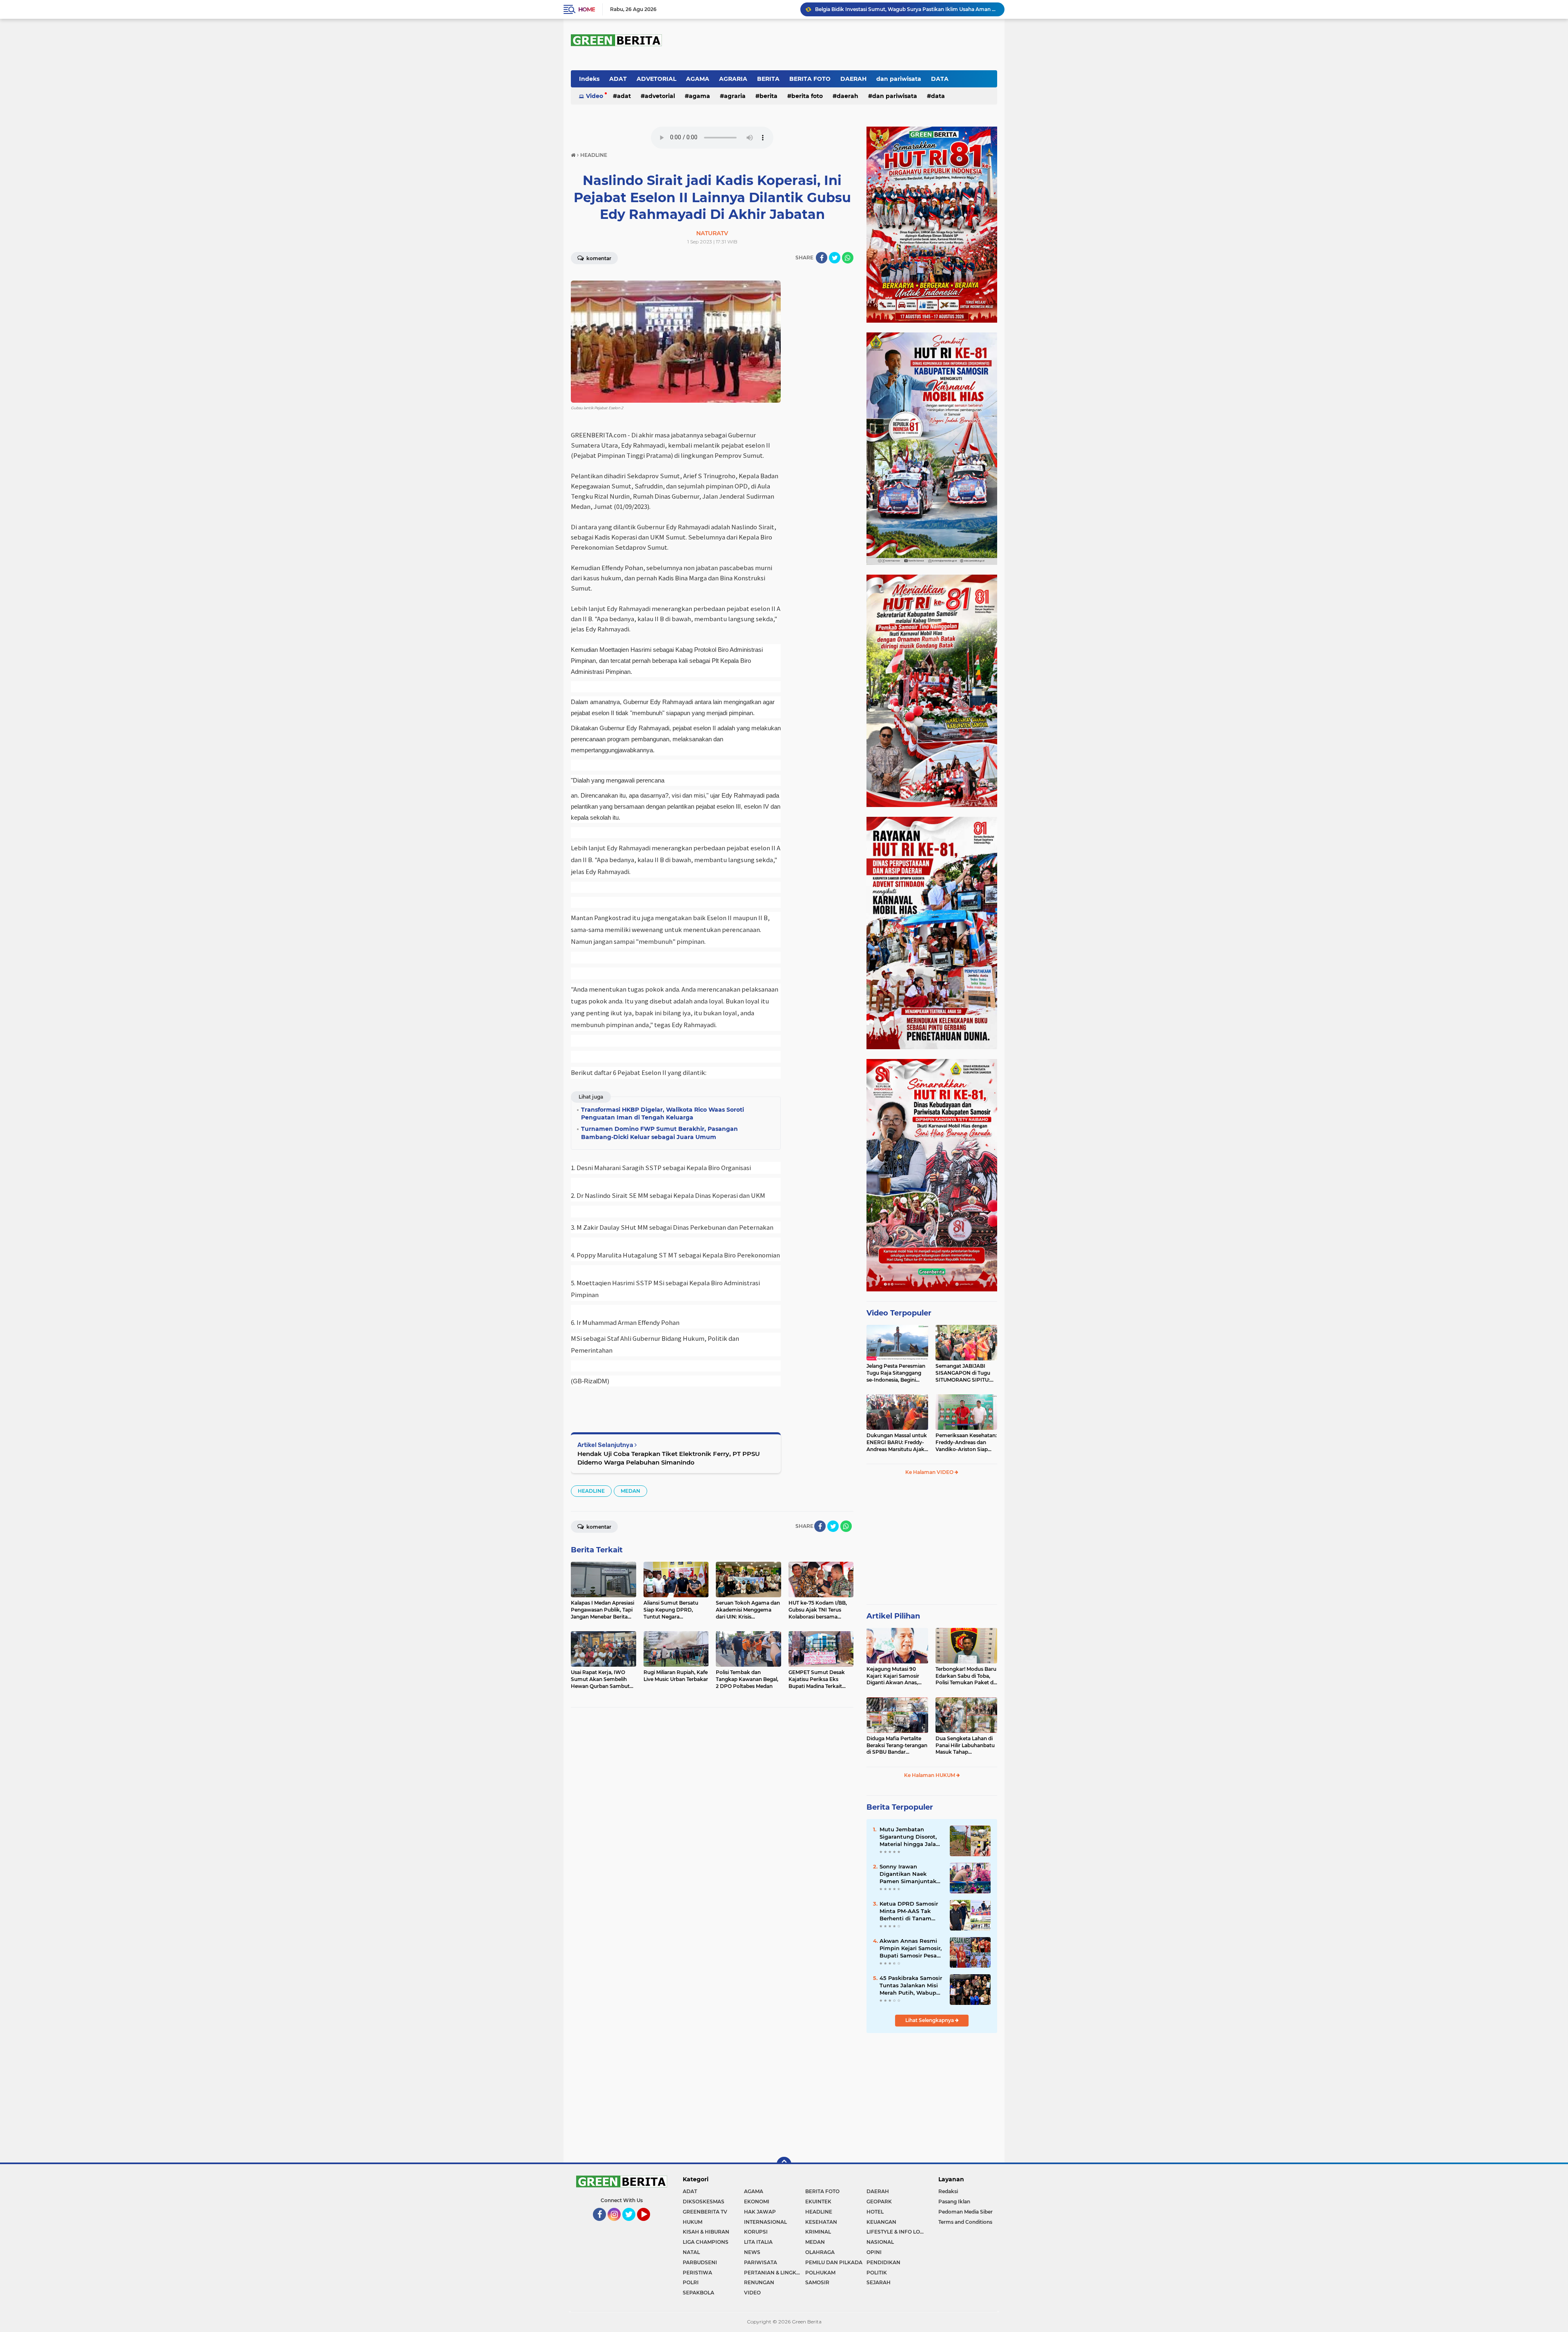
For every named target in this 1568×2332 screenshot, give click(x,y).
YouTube (649, 2225)
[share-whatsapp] (848, 258)
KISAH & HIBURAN (706, 2232)
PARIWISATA (761, 2262)
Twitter (632, 2225)
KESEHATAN (821, 2222)
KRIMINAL (818, 2232)
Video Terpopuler (899, 1313)
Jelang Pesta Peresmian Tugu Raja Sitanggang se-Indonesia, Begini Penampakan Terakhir (896, 1373)
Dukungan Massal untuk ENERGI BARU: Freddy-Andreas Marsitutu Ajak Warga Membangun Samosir (897, 1442)
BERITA (768, 79)
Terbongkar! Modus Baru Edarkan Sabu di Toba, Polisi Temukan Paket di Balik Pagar (966, 1676)
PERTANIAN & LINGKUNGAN (775, 2273)
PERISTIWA (697, 2273)
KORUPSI (756, 2232)
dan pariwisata (899, 79)
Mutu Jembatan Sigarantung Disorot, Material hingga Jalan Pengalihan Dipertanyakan (910, 1837)
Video (595, 96)
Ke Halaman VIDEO (930, 1472)
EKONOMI (757, 2202)
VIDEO (752, 2293)
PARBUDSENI (700, 2262)
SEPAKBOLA (698, 2293)
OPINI (874, 2252)
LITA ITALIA (758, 2242)
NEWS (752, 2252)
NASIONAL (880, 2242)
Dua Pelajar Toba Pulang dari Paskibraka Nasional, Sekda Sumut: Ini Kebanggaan (906, 9)
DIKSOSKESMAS (704, 2202)
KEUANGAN (881, 2222)
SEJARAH (879, 2282)
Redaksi (948, 2191)
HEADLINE (591, 1491)
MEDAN (630, 1491)
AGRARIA (733, 79)
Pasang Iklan (954, 2202)
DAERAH (853, 79)
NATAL (691, 2252)
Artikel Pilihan (893, 1616)
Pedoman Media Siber (966, 2212)
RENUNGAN (759, 2282)
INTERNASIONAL (765, 2222)
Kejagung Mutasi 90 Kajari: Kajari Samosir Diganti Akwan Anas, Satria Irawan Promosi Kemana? (894, 1676)
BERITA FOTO (810, 79)
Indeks (589, 79)
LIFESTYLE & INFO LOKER (897, 2232)
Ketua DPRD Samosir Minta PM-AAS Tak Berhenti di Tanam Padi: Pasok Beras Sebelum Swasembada (911, 1911)
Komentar (598, 258)
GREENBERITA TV (705, 2212)
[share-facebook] (822, 258)
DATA (940, 79)
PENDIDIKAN (883, 2262)
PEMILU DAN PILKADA (834, 2262)
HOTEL (875, 2212)
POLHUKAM (820, 2273)
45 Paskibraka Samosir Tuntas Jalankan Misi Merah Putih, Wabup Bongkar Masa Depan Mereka (911, 1986)
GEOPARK (879, 2202)
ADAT (618, 79)
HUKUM (693, 2222)
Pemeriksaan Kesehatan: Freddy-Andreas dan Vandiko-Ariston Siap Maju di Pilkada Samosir (966, 1442)
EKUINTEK (818, 2202)
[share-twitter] (835, 258)
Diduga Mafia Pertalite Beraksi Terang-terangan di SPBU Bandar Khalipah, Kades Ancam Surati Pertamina (897, 1746)
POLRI (691, 2282)
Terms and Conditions (965, 2222)
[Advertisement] (932, 1543)
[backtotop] (784, 2164)
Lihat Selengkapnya (930, 2020)
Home (587, 9)
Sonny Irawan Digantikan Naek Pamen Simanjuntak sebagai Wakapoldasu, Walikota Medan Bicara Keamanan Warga (911, 1874)
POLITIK (877, 2273)
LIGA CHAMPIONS (706, 2242)
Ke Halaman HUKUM (930, 1775)
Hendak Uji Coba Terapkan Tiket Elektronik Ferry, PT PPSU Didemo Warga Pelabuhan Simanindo (669, 1458)
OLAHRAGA (820, 2252)
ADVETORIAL (656, 79)
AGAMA (698, 79)
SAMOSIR (817, 2282)
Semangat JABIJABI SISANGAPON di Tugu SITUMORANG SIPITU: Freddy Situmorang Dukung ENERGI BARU (964, 1373)
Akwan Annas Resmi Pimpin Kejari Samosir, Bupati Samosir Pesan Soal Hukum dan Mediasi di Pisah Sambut (911, 1949)
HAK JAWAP (760, 2212)
